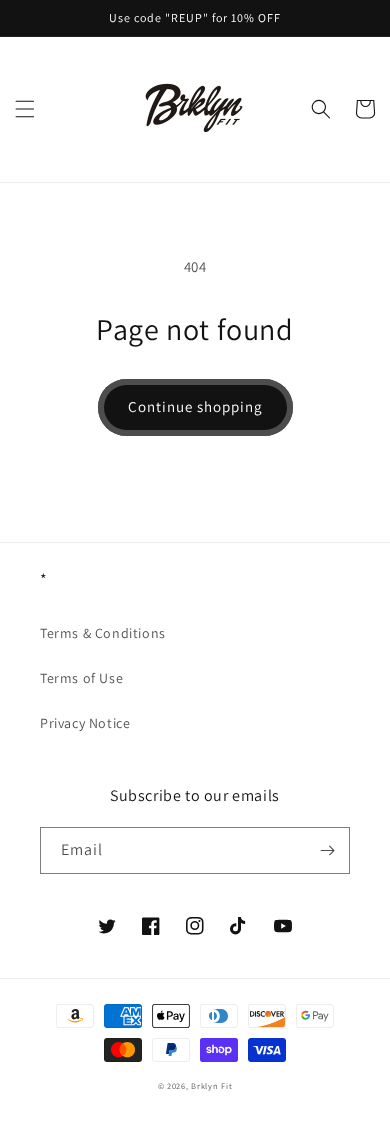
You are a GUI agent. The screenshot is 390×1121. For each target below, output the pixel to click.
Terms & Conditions (103, 633)
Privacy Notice (85, 723)
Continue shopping (195, 406)
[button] (25, 109)
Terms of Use (81, 678)
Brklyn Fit (211, 1085)
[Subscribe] (327, 850)
